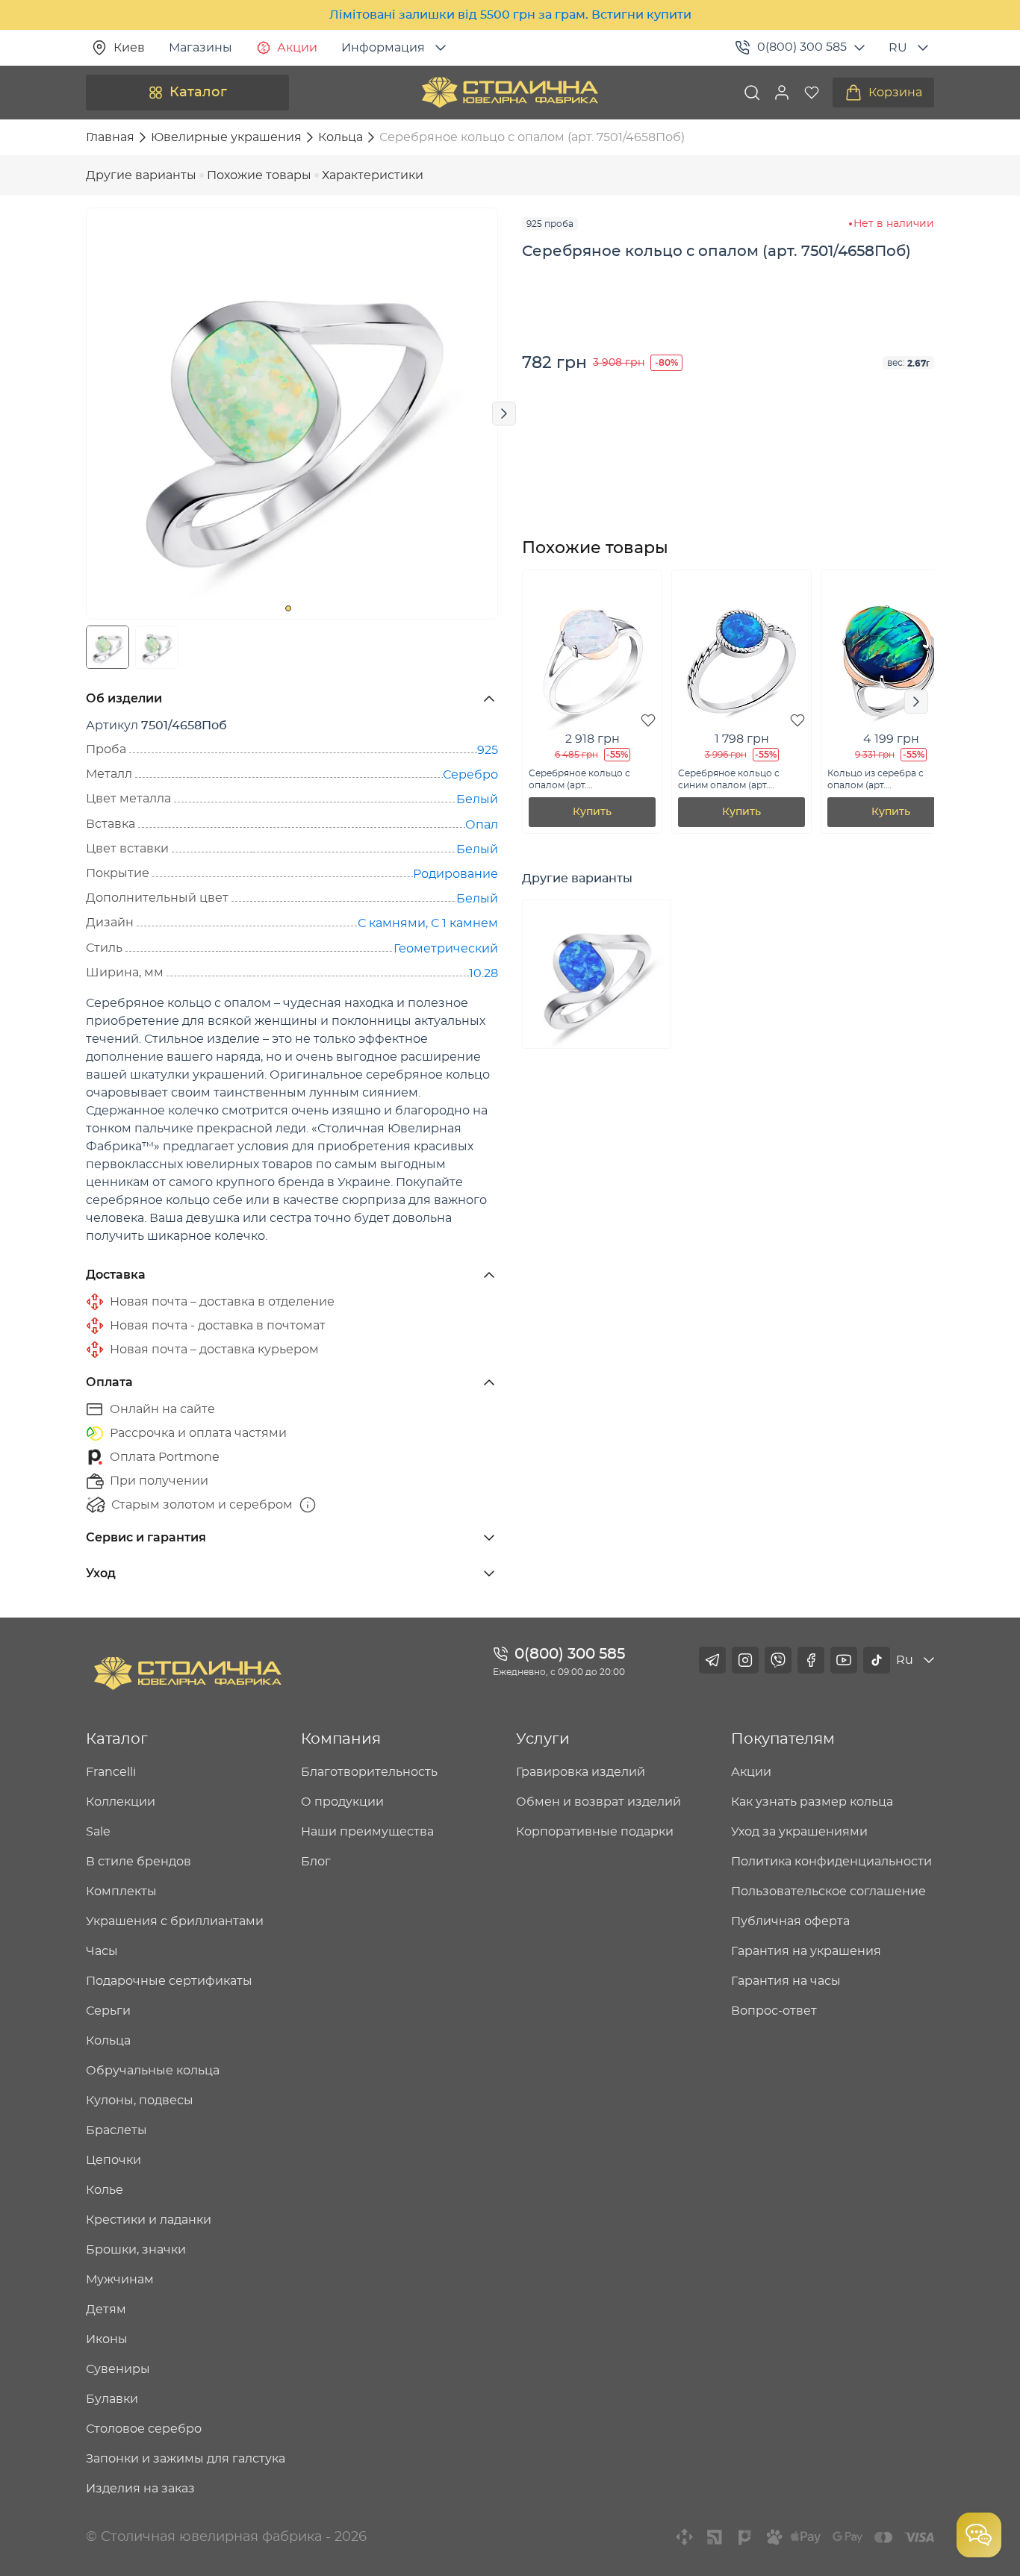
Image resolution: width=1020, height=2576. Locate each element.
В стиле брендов (139, 1862)
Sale (98, 1832)
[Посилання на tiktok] (877, 1660)
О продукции (342, 1802)
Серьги (108, 2011)
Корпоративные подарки (595, 1832)
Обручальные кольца (153, 2071)
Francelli (111, 1772)
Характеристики (373, 175)
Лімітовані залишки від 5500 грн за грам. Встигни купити (510, 15)
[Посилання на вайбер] (778, 1660)
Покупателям (783, 1739)
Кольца (108, 2041)
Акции (297, 48)
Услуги (543, 1739)
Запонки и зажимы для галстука (186, 2459)
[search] (752, 93)
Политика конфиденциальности (831, 1862)
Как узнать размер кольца (812, 1802)
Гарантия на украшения (806, 1951)
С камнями (392, 923)
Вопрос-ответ (774, 2011)
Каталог (198, 93)
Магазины (200, 48)
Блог (316, 1862)
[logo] (510, 93)
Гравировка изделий (581, 1772)
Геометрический (446, 949)
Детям (106, 2310)
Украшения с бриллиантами (175, 1921)
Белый (477, 799)
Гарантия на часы (786, 1981)
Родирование (455, 874)
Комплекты (121, 1892)
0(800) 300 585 (802, 47)
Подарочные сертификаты (169, 1981)
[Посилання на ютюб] (844, 1660)
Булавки (112, 2399)
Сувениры (118, 2369)
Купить (592, 812)
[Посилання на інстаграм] (745, 1660)
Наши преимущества (367, 1832)
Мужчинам (120, 2280)
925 (488, 750)
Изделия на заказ (140, 2489)
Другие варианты (141, 175)
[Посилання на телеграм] (712, 1660)
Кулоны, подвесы (140, 2101)
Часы (102, 1951)
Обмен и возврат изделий (598, 1802)
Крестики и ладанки (149, 2220)
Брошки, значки (136, 2250)
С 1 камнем (464, 923)
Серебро (470, 775)
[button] (782, 93)
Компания (341, 1739)
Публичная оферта (790, 1921)
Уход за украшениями (799, 1832)
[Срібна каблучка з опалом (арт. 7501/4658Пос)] (597, 974)
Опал (482, 825)
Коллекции (121, 1802)
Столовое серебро (144, 2429)
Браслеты (116, 2130)
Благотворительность (369, 1772)
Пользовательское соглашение (828, 1892)
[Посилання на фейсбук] (811, 1660)
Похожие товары (259, 175)
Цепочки (113, 2160)
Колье (105, 2190)
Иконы (107, 2339)
